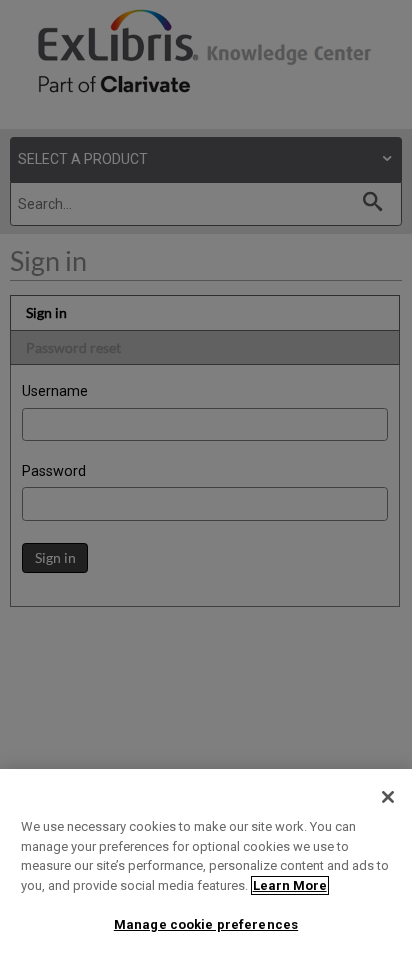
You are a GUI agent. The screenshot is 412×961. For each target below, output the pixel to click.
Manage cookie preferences (206, 924)
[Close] (388, 797)
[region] (206, 865)
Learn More (290, 885)
